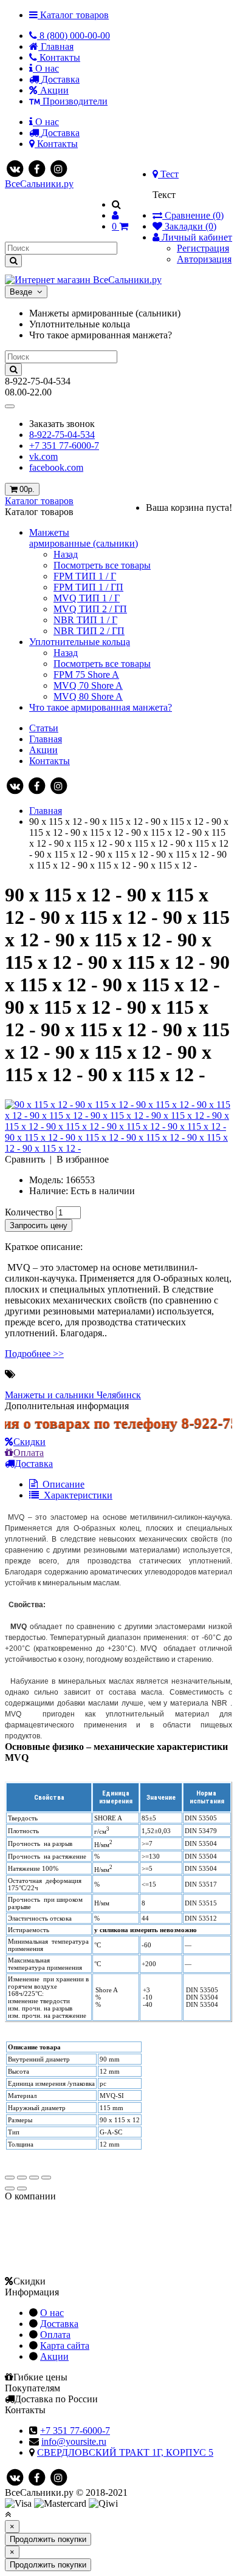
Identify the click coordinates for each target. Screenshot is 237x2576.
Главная (46, 739)
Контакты (50, 761)
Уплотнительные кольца (80, 642)
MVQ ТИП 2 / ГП (90, 609)
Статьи (44, 728)
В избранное (83, 1159)
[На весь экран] (34, 2178)
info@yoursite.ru (74, 2441)
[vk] (15, 168)
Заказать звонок (62, 424)
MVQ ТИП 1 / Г (87, 598)
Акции (43, 750)
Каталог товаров (39, 501)
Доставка (59, 2324)
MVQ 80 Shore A (88, 696)
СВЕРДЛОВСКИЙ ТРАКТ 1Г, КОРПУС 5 (125, 2452)
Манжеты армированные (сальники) (84, 538)
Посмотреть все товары (102, 565)
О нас (52, 2313)
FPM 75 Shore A (86, 675)
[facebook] (36, 168)
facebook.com (56, 467)
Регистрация (203, 248)
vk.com (43, 456)
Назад (66, 554)
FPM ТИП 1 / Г (85, 576)
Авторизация (204, 259)
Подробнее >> (34, 1354)
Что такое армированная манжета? (101, 707)
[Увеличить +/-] (46, 2178)
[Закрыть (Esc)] (10, 2178)
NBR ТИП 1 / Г (85, 620)
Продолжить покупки (48, 2539)
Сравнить (25, 1159)
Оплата (29, 1453)
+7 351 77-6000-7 (64, 446)
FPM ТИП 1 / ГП (88, 587)
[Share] (22, 2178)
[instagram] (58, 168)
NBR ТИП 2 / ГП (89, 631)
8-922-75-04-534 (62, 435)
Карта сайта (65, 2345)
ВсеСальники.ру (39, 184)
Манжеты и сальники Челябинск (73, 1395)
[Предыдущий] (10, 2188)
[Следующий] (22, 2188)
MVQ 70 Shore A (88, 685)
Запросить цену (39, 1225)
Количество (29, 1212)
